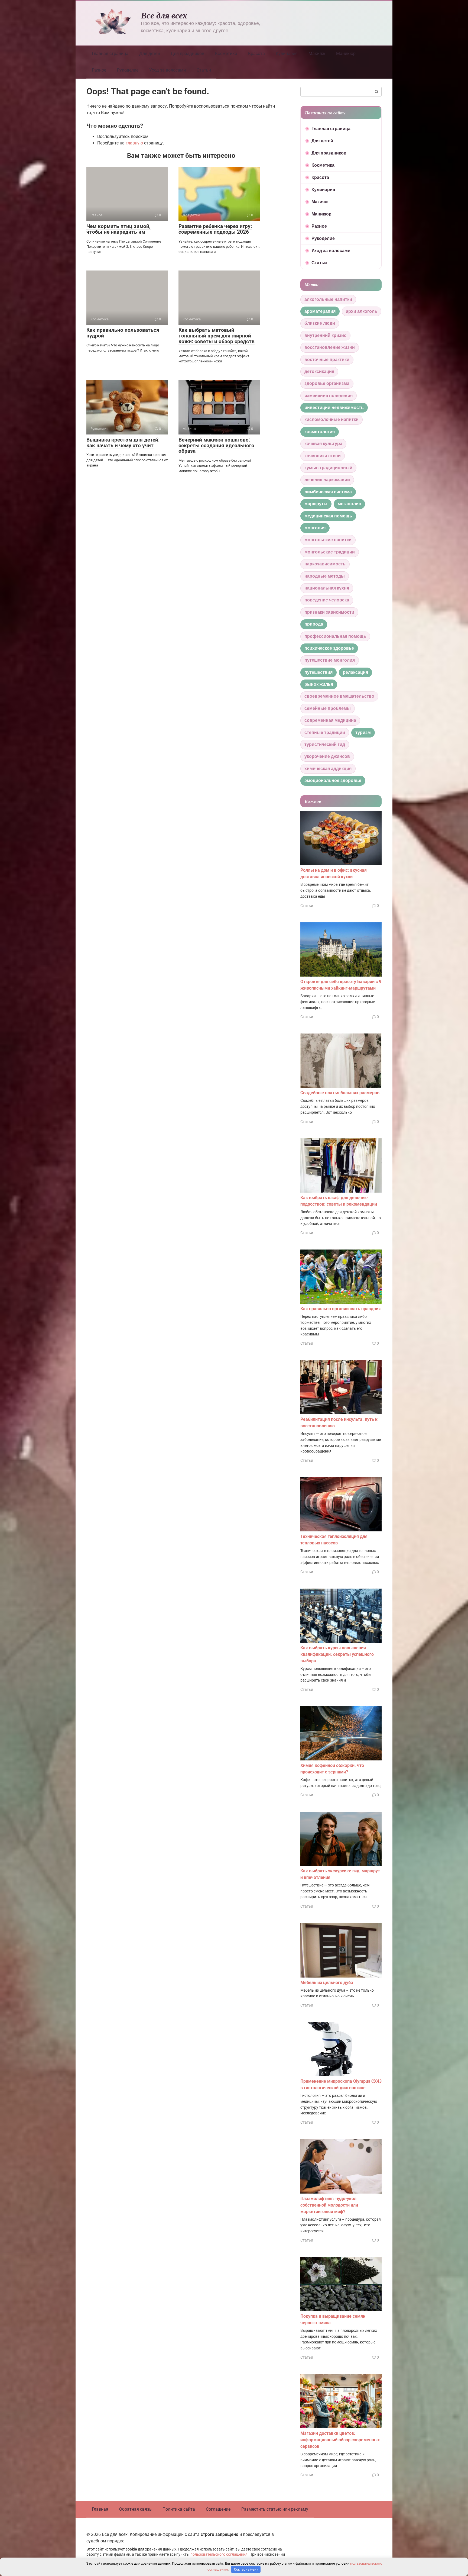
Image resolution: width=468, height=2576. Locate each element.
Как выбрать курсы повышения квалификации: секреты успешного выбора (337, 1654)
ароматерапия (320, 311)
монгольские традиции (330, 552)
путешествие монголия (330, 660)
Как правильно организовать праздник (341, 1309)
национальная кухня (327, 588)
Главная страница (110, 54)
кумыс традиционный (328, 468)
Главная (100, 2509)
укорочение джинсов (327, 756)
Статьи (204, 70)
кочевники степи (323, 456)
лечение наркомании (327, 480)
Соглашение (218, 2509)
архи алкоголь (362, 311)
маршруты (316, 504)
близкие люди (320, 323)
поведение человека (327, 600)
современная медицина (330, 720)
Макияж (317, 54)
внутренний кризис (325, 335)
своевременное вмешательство (339, 696)
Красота (256, 54)
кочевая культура (323, 444)
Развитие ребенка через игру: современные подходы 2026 (215, 229)
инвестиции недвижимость (334, 408)
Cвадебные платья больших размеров (340, 1093)
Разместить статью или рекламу (275, 2509)
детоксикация (319, 371)
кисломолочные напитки (331, 419)
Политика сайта (179, 2509)
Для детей (149, 54)
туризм (363, 732)
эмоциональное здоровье (333, 780)
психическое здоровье (329, 648)
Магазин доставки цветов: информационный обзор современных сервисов (340, 2440)
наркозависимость (325, 564)
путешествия (318, 672)
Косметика (226, 54)
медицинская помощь (328, 516)
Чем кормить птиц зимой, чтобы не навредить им (118, 229)
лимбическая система (328, 492)
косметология (320, 432)
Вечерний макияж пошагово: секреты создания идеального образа (216, 445)
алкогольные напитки (328, 299)
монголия (315, 528)
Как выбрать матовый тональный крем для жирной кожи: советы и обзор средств (217, 336)
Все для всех (164, 15)
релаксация (355, 672)
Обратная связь (135, 2509)
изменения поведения (329, 396)
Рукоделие (128, 70)
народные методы (325, 576)
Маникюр (346, 54)
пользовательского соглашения (219, 2554)
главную (134, 143)
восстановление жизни (330, 347)
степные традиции (325, 732)
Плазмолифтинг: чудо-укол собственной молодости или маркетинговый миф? (329, 2205)
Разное (99, 70)
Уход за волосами (168, 70)
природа (314, 624)
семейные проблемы (328, 708)
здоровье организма (327, 383)
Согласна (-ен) (246, 2569)
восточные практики (327, 360)
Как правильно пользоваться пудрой (123, 333)
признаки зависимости (329, 612)
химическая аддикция (328, 769)
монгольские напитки (328, 540)
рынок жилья (319, 684)
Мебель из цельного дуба (327, 1983)
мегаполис (349, 504)
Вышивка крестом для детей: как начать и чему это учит (123, 443)
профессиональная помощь (335, 636)
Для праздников (187, 54)
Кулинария (287, 54)
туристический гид (325, 744)
